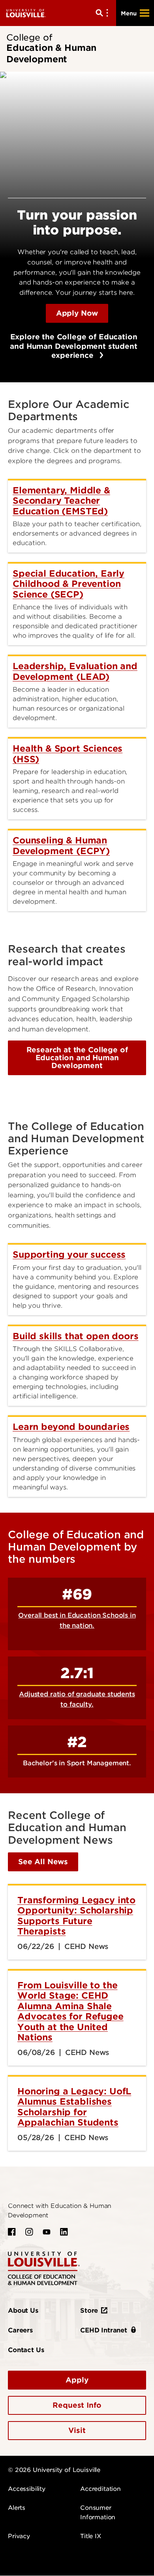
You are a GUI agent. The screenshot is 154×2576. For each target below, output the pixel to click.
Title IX (91, 2536)
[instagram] (29, 2232)
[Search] (103, 13)
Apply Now (77, 313)
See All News (43, 1862)
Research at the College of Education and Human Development (77, 1058)
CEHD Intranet (104, 2330)
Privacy (19, 2536)
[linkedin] (64, 2232)
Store (89, 2311)
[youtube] (47, 2232)
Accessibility (27, 2489)
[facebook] (12, 2232)
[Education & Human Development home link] (44, 2268)
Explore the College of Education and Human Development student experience (73, 346)
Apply (77, 2380)
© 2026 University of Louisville (54, 2470)
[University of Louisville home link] (26, 13)
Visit (77, 2430)
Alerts (17, 2508)
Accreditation (100, 2489)
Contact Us (26, 2350)
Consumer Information (98, 2513)
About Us (23, 2311)
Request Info (77, 2405)
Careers (20, 2330)
